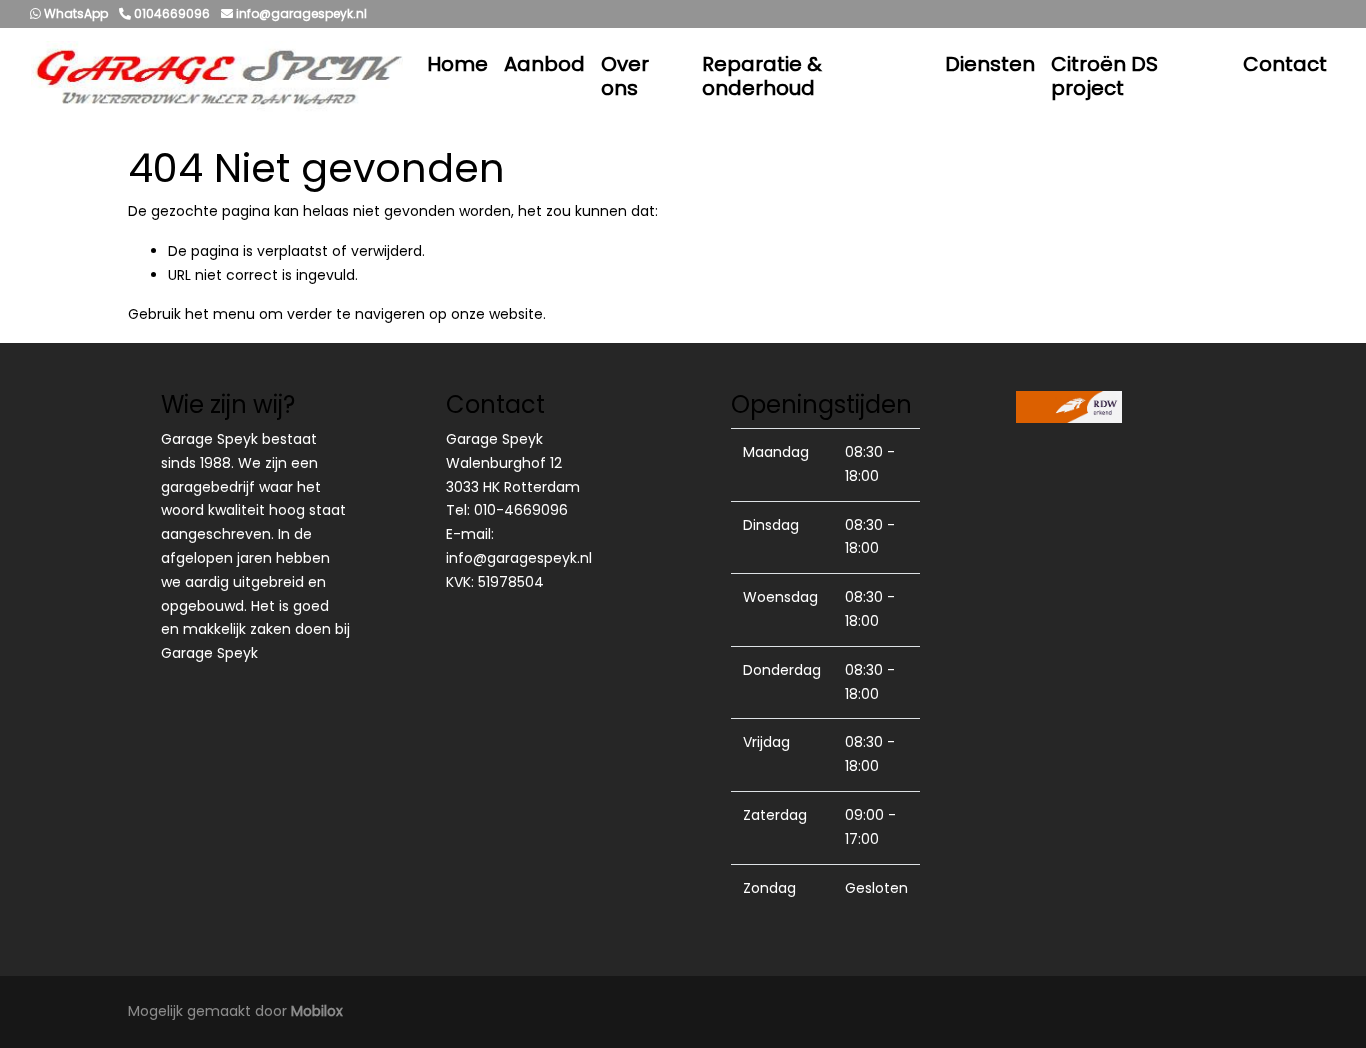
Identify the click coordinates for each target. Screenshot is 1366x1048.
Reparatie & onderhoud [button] (762, 76)
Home (457, 64)
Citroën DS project (1104, 76)
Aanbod (544, 64)
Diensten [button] (990, 64)
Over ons (625, 76)
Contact (1285, 64)
